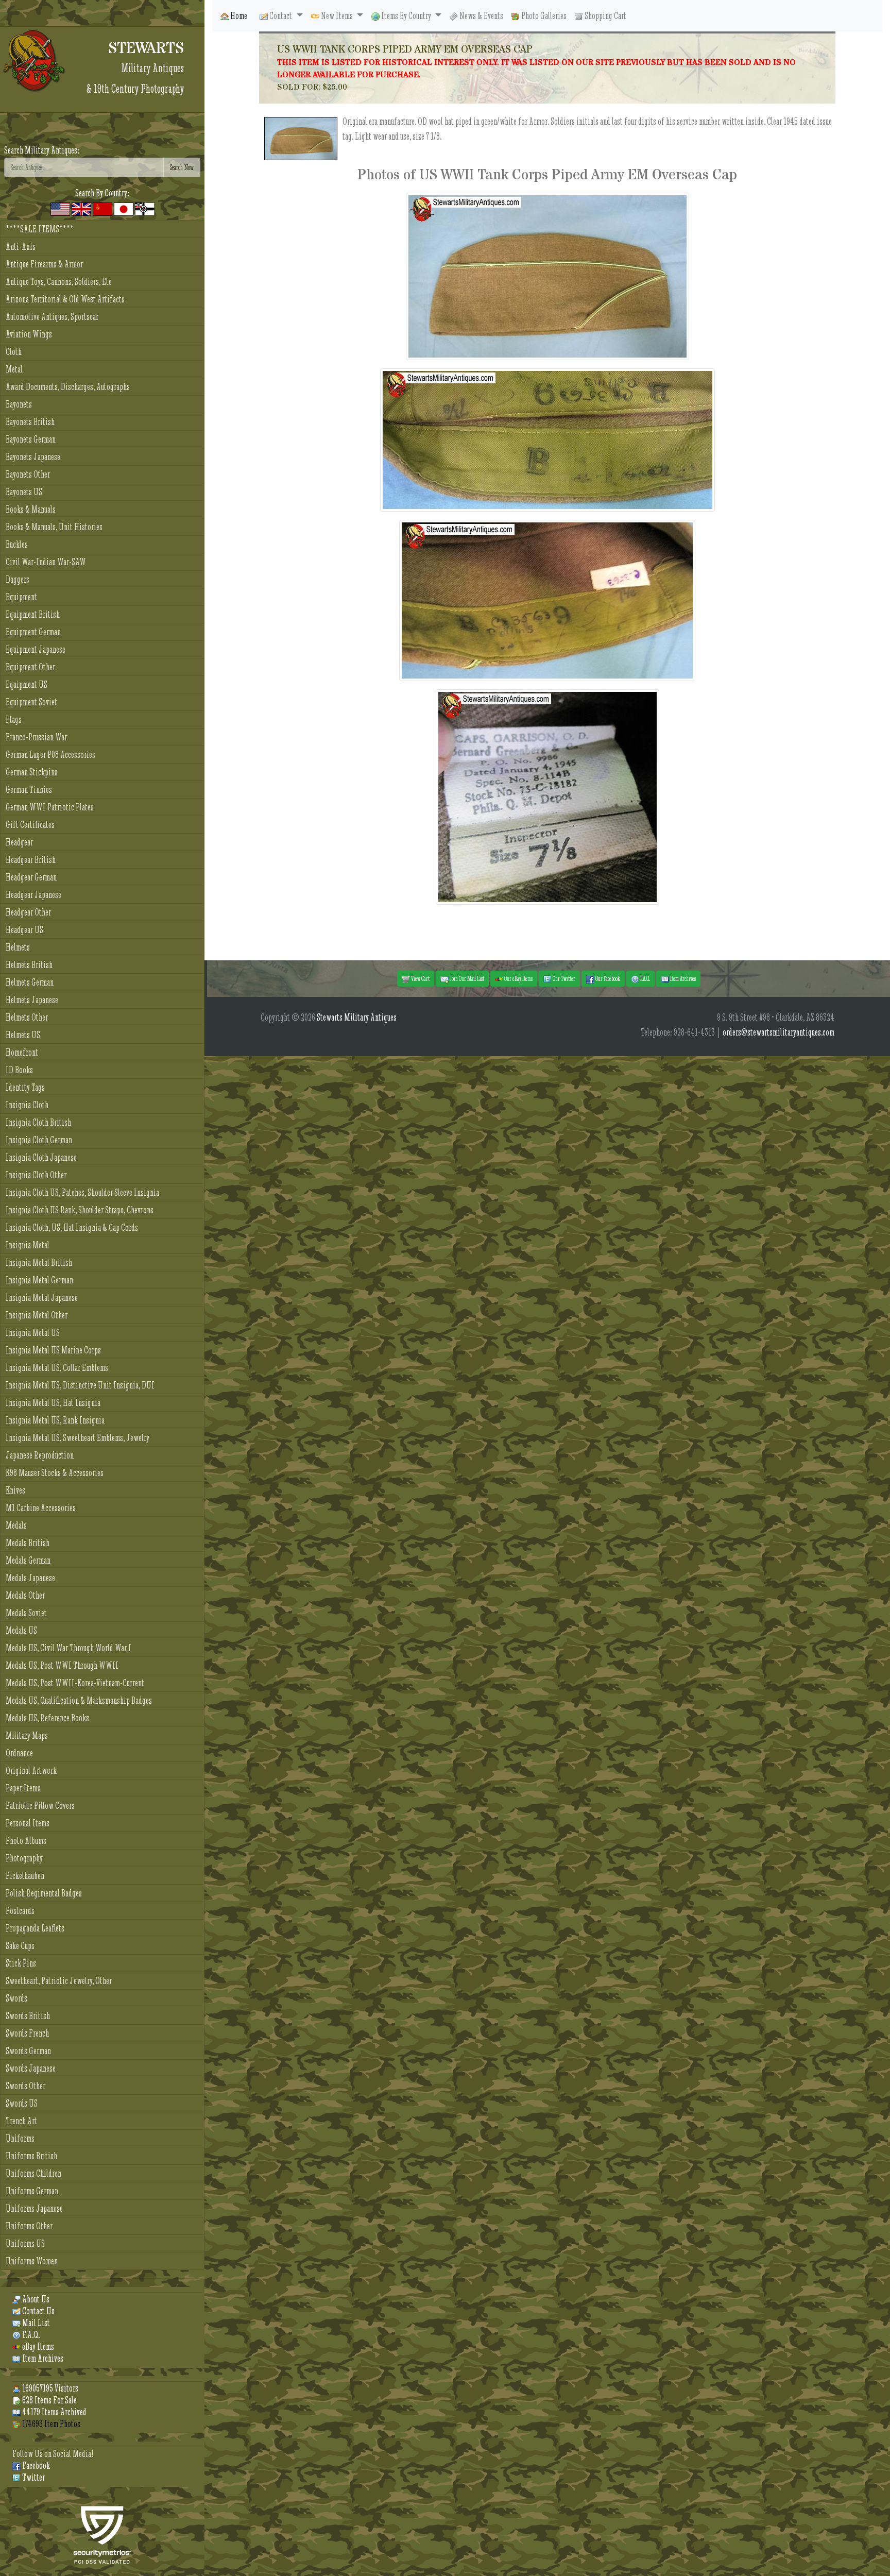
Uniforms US (25, 2243)
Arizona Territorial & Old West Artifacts (65, 299)
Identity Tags (25, 1087)
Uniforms (20, 2138)
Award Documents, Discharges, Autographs (68, 387)
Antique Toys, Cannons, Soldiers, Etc (59, 282)
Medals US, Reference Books (47, 1718)
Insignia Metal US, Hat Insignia (53, 1403)
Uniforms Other (29, 2226)
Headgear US (24, 930)
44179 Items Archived (54, 2412)
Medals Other (25, 1595)
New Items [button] (337, 16)
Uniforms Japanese (34, 2208)
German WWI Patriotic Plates (50, 807)
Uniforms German (32, 2191)
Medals (16, 1525)
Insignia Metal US (33, 1333)
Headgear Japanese (33, 895)
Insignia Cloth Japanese (41, 1157)
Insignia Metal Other (37, 1315)
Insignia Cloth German (39, 1140)
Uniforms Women (32, 2261)
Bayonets (19, 404)
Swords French (27, 2033)
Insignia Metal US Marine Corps (53, 1350)
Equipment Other (30, 667)
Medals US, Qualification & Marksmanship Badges (79, 1700)
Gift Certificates (30, 825)
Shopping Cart (605, 16)
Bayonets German (31, 439)
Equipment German (33, 632)
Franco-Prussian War (36, 737)
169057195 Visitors (49, 2388)
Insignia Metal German (39, 1280)
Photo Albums (26, 1841)
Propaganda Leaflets (35, 1928)
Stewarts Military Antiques (357, 1017)
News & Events (481, 16)
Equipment (21, 597)
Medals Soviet (26, 1613)
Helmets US (23, 1035)
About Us (35, 2299)
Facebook (35, 2465)
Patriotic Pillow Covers (40, 1806)
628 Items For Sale (49, 2400)
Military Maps (27, 1735)
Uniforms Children (33, 2173)
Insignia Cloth (27, 1105)
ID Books (19, 1070)
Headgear (19, 842)
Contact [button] (281, 16)
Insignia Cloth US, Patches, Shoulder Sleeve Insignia (82, 1192)
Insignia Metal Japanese (42, 1298)
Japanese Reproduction (40, 1455)
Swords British (28, 2016)
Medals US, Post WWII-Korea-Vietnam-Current (75, 1683)
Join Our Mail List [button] (466, 978)
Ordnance (19, 1753)
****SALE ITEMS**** (40, 229)
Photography (24, 1858)
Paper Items (23, 1788)
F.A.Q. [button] (645, 978)
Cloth (14, 352)
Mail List (35, 2323)
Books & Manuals (31, 509)
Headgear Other (28, 912)
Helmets (18, 947)
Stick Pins (21, 1963)
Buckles (17, 544)
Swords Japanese (31, 2068)
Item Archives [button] (682, 978)
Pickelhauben (25, 1876)
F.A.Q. (30, 2335)
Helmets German (30, 982)
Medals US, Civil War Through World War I (69, 1648)
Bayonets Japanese (33, 457)
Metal (14, 369)
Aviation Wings (29, 334)
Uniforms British (31, 2156)
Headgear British (31, 860)
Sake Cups (20, 1946)
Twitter (33, 2477)
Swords (16, 1998)
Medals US (21, 1630)
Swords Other (25, 2086)
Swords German (28, 2051)
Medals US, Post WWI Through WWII (62, 1665)
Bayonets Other (28, 474)
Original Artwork (31, 1770)
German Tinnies (29, 790)
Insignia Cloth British (38, 1122)
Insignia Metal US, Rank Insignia (55, 1420)
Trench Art (21, 2121)
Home (238, 16)
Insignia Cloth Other (36, 1175)
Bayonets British (30, 422)
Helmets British (29, 965)
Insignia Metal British (39, 1262)
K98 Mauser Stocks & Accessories (55, 1473)
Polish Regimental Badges (44, 1893)
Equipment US (27, 684)
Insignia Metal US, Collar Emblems (57, 1368)
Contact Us (38, 2311)
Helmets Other (27, 1017)
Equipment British (33, 614)
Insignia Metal (28, 1245)
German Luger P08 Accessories (50, 755)
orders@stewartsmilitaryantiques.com (778, 1032)
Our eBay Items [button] (518, 978)
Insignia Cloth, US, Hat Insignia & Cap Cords (72, 1227)
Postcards (20, 1911)
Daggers (18, 579)
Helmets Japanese (32, 1000)
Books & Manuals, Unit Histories (54, 527)
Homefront (22, 1052)
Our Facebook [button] (607, 978)
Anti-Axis (21, 247)
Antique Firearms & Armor (44, 264)
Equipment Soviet (31, 702)
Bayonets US (24, 492)
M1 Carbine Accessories (41, 1508)
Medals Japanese (30, 1578)
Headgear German (31, 877)
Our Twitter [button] (563, 978)
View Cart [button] (420, 978)
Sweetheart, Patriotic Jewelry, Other (59, 1981)
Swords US (22, 2103)
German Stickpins (32, 772)
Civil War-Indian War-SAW (46, 562)
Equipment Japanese (36, 649)
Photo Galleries (543, 16)
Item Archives (42, 2358)
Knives (15, 1490)
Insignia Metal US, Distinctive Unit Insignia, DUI (80, 1385)
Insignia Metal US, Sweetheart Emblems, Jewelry (78, 1438)
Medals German (28, 1560)
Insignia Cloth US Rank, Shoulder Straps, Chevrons (80, 1210)
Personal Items (28, 1823)
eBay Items (37, 2346)
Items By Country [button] (406, 16)
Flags (14, 719)
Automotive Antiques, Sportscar (52, 317)
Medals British (28, 1543)
